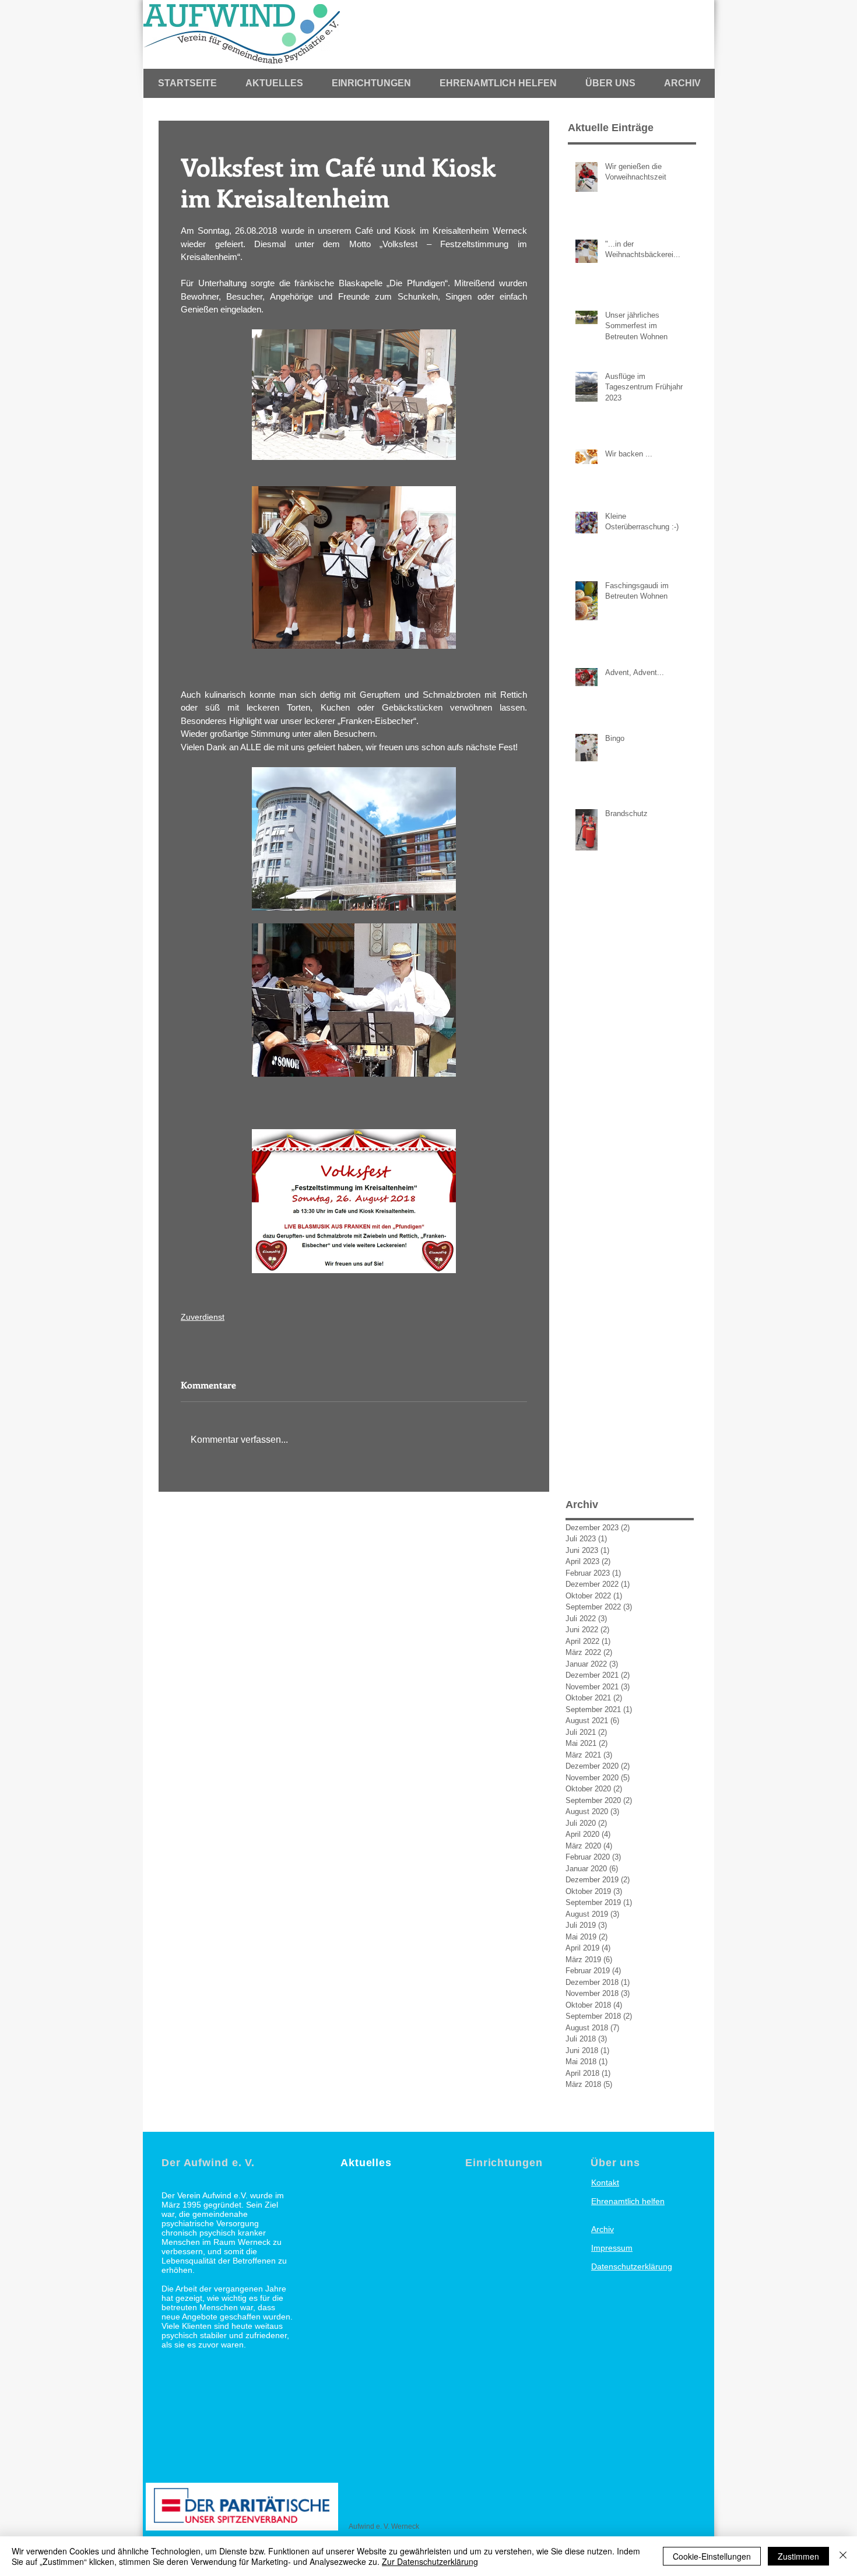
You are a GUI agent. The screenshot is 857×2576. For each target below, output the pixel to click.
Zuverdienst (203, 1317)
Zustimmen (798, 2556)
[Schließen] (843, 2556)
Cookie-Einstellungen (712, 2556)
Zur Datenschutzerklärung (430, 2561)
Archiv (603, 2229)
